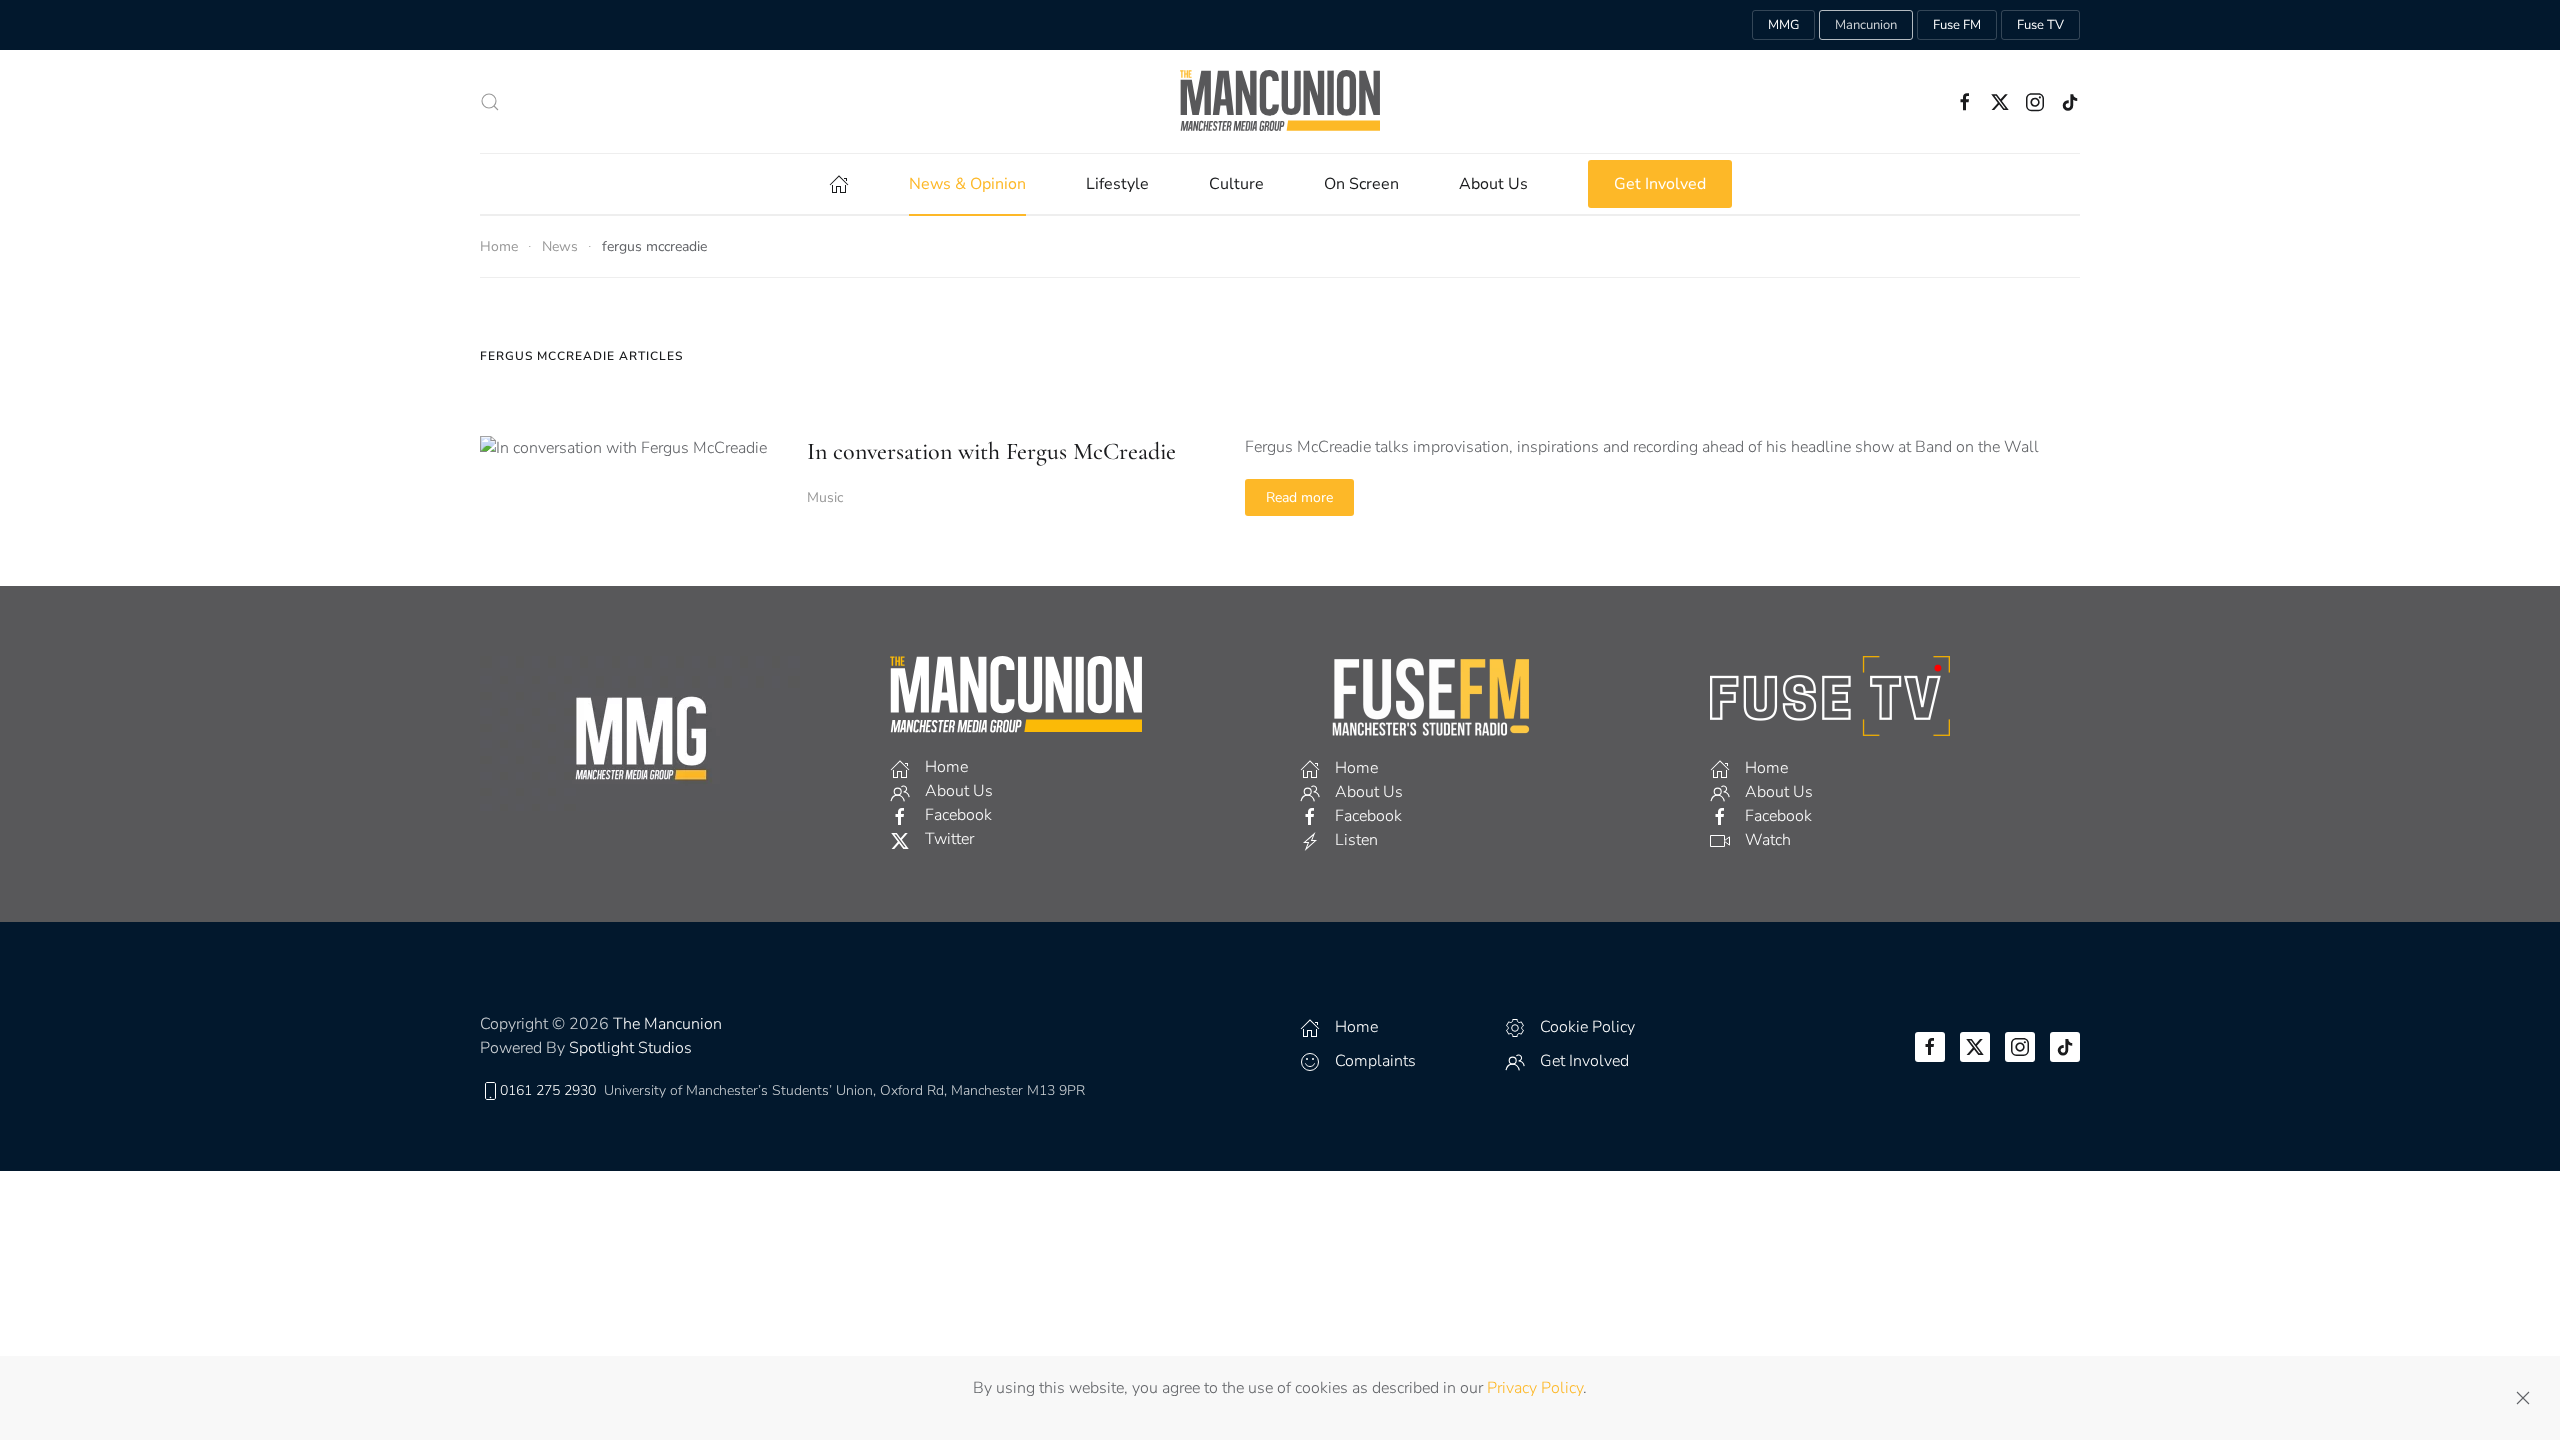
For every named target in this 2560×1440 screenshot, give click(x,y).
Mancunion (1866, 25)
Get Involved (1660, 184)
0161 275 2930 (548, 1090)
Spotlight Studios (630, 1048)
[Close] (2523, 1398)
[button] (490, 102)
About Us (1493, 184)
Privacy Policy (1535, 1388)
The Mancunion (667, 1024)
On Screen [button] (1361, 184)
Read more (1299, 497)
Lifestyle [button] (1117, 184)
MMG (1783, 25)
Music (825, 497)
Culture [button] (1236, 184)
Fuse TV (2040, 25)
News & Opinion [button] (967, 184)
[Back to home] (1280, 101)
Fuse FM (1957, 25)
